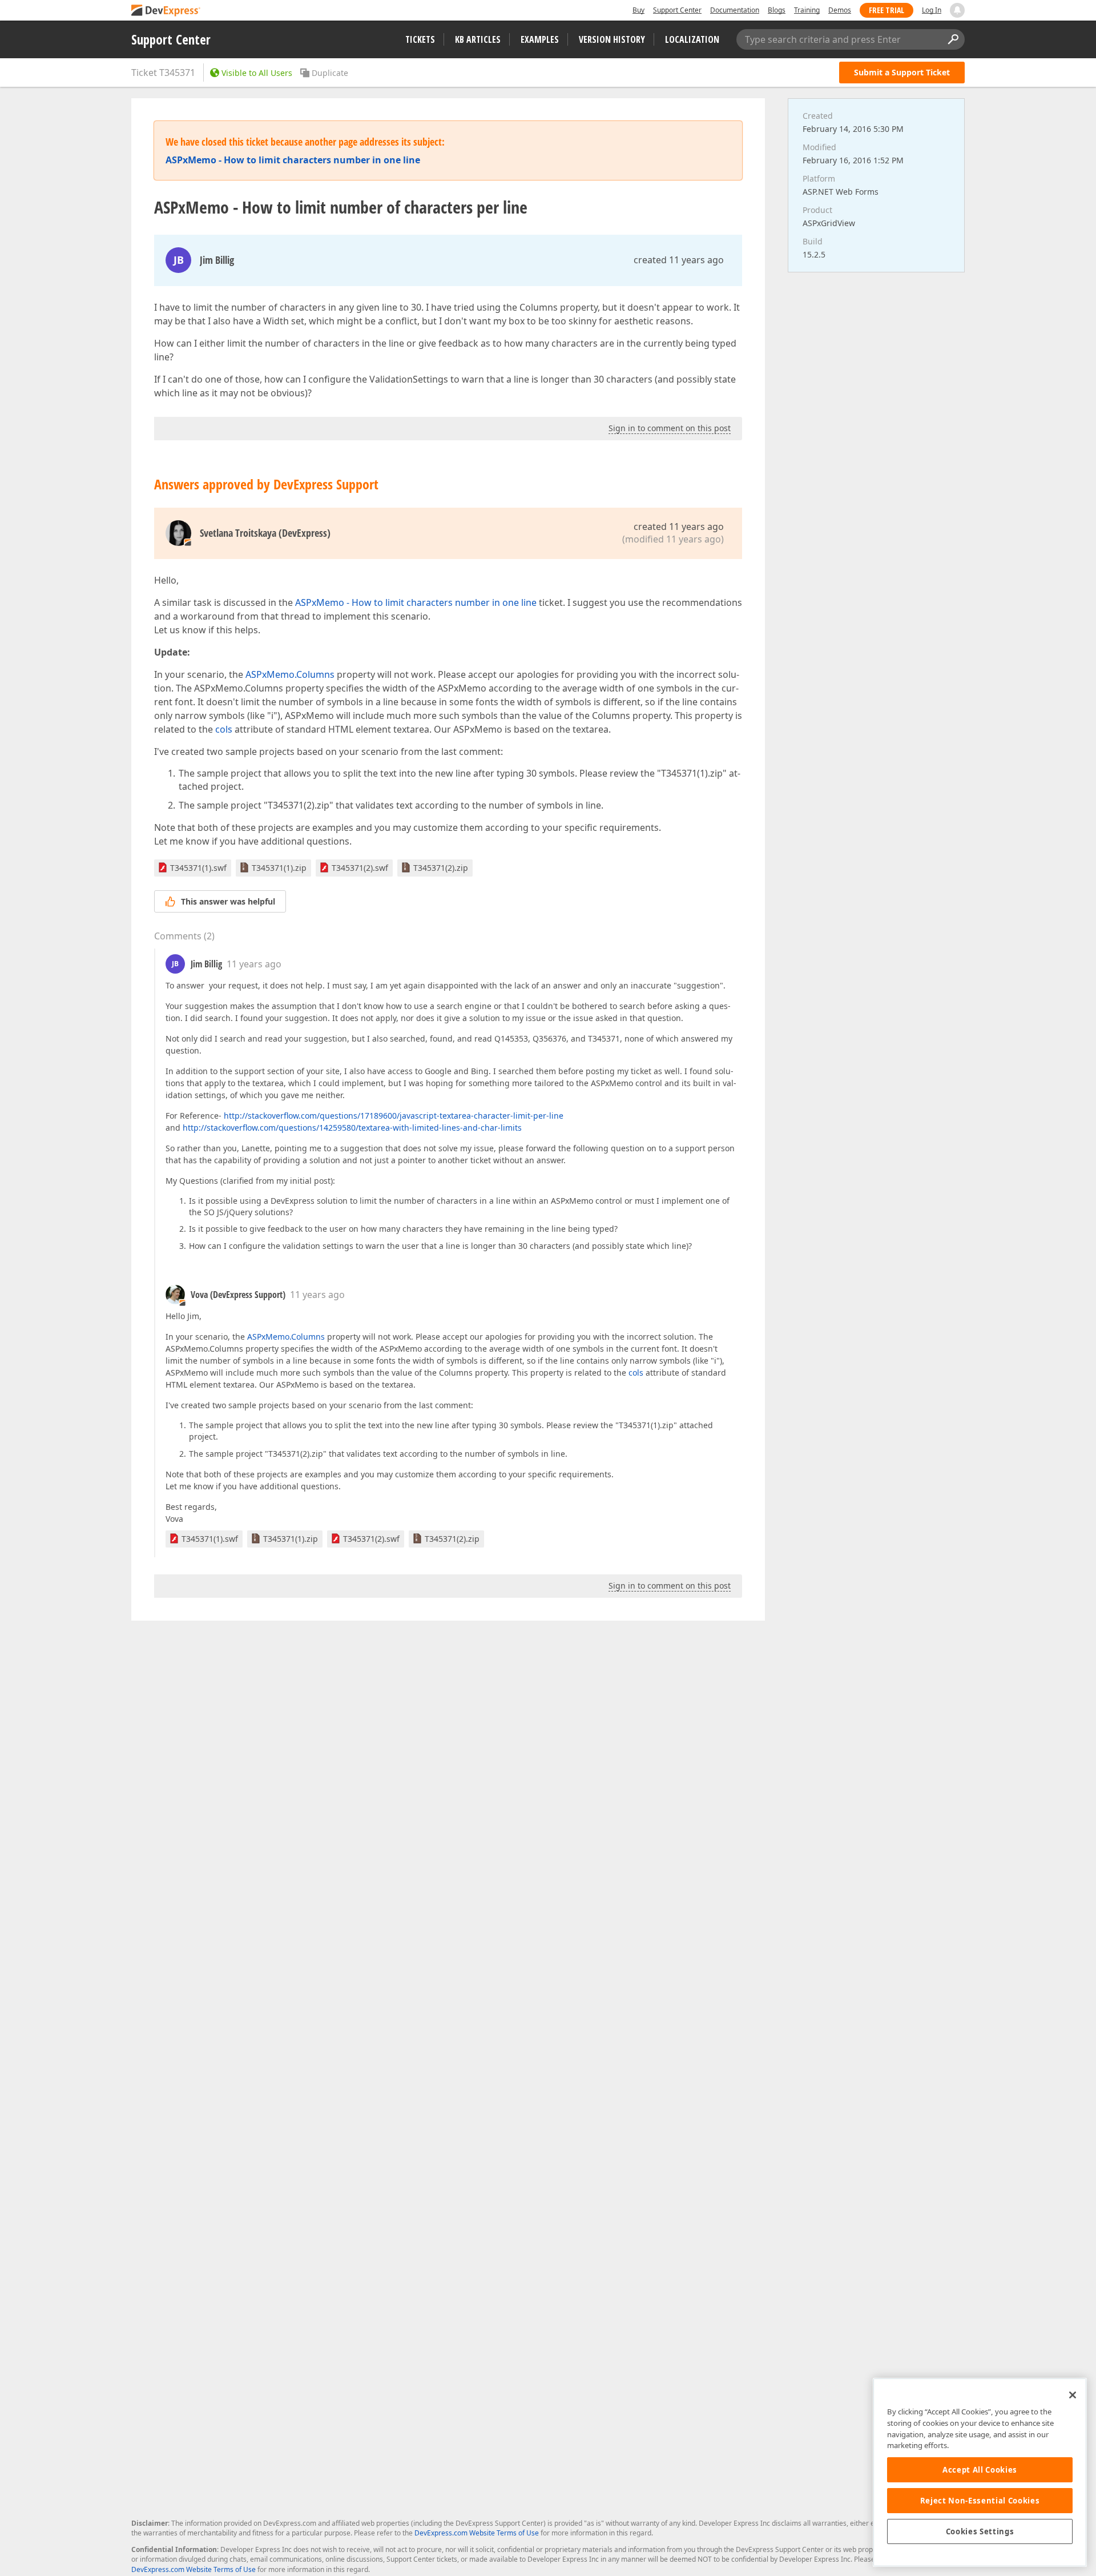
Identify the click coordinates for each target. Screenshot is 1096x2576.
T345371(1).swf (198, 868)
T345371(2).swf (360, 868)
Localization (692, 39)
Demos (840, 10)
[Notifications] (957, 10)
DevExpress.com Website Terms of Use (477, 2533)
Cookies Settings (980, 2531)
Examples (540, 39)
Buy (638, 10)
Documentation (735, 10)
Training (807, 10)
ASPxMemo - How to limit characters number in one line (416, 602)
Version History (612, 39)
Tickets (420, 39)
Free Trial (887, 10)
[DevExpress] (166, 11)
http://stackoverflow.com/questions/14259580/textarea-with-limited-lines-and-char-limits (352, 1128)
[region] (980, 2472)
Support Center (677, 10)
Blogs (777, 10)
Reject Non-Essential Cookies (980, 2501)
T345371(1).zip (279, 868)
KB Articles (478, 39)
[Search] (953, 39)
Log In (932, 10)
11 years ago (254, 964)
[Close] (1073, 2395)
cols (224, 729)
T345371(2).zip (441, 868)
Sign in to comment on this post (670, 428)
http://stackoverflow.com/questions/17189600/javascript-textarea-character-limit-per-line (394, 1116)
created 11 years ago (679, 260)
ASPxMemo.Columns (290, 674)
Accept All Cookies (980, 2470)
